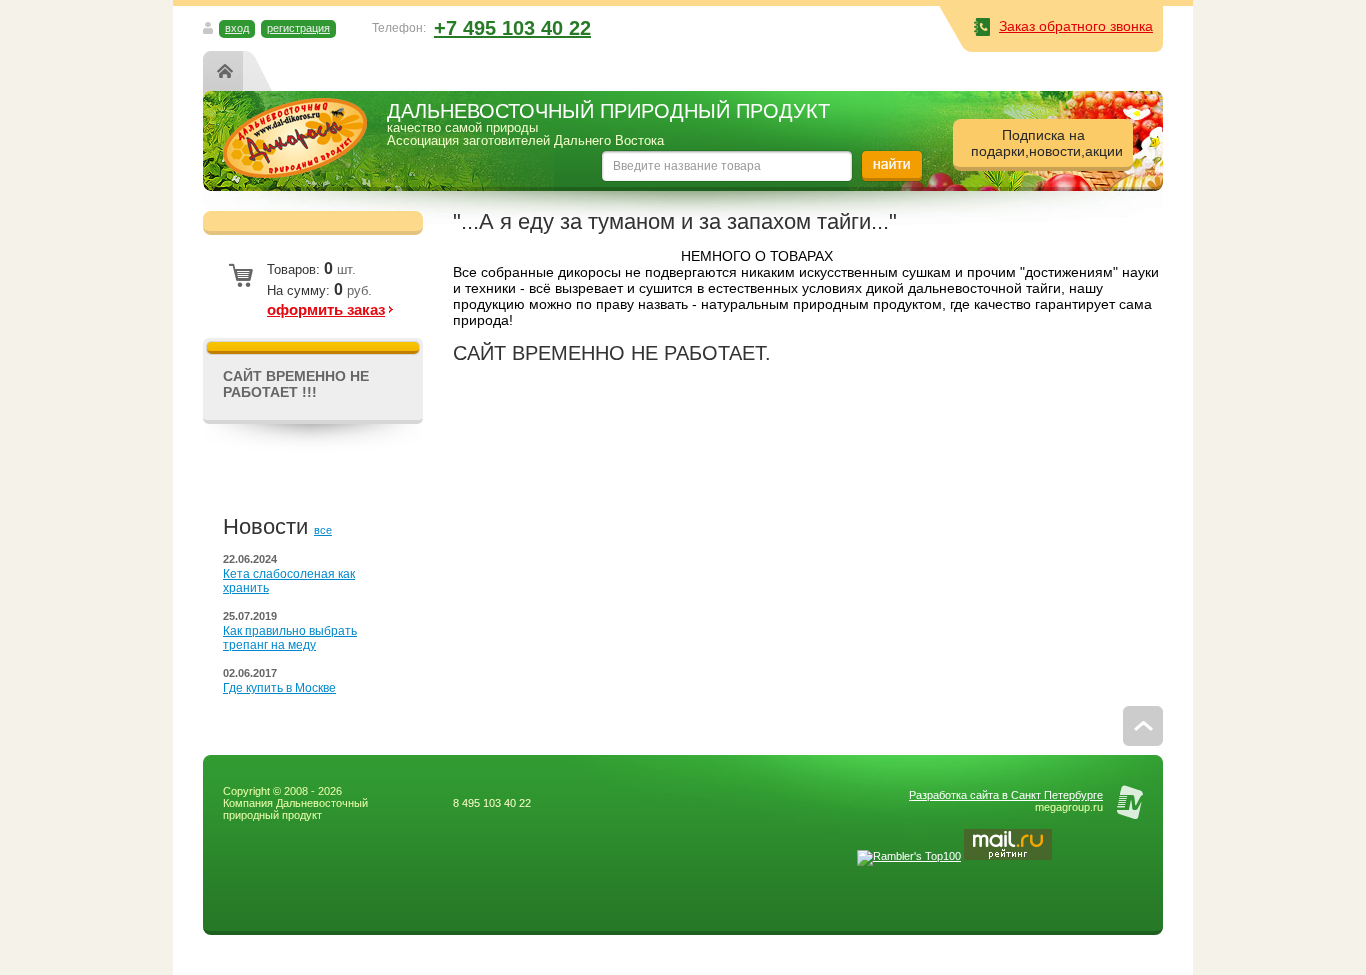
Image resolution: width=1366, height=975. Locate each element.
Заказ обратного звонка (1076, 26)
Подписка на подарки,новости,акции (1047, 143)
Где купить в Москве (279, 688)
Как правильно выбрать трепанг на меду (290, 638)
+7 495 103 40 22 (512, 28)
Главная (229, 71)
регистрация (298, 28)
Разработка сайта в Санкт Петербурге (1006, 795)
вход (237, 28)
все (323, 530)
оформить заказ (326, 309)
